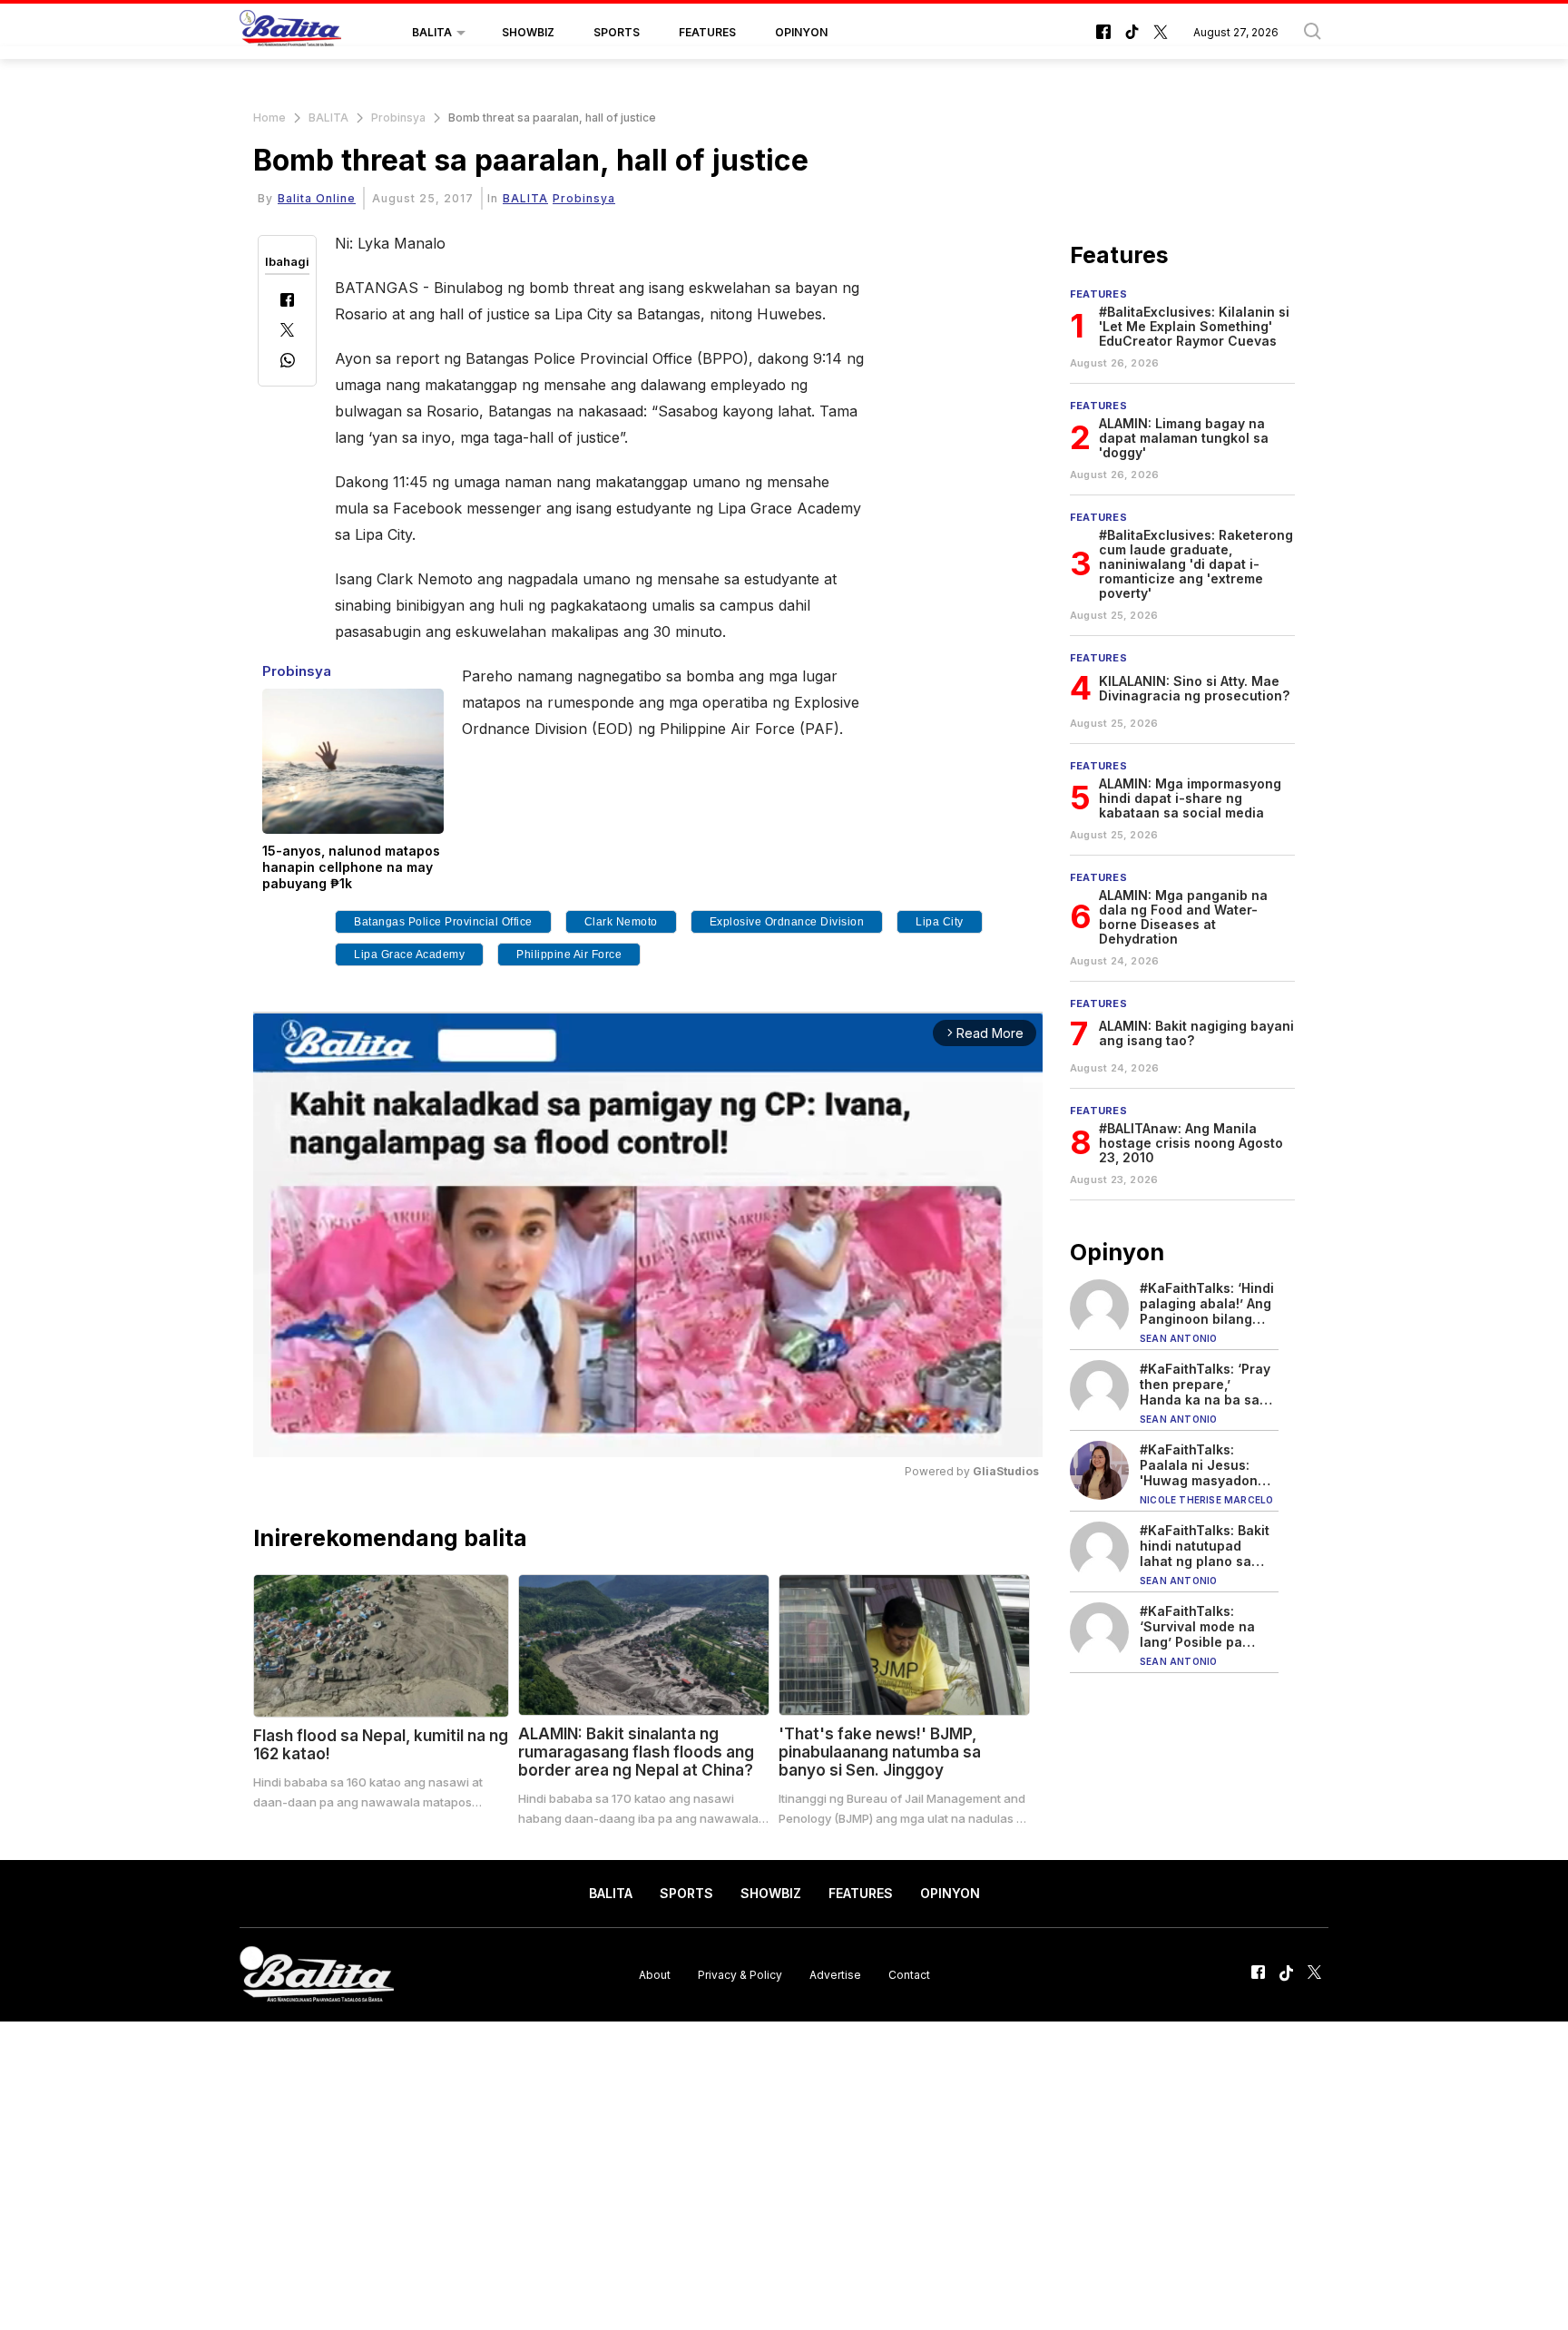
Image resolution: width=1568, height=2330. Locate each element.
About (655, 1974)
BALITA (432, 32)
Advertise (835, 1974)
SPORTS (617, 32)
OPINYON (801, 32)
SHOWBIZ (528, 32)
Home (269, 117)
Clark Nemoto (621, 922)
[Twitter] (287, 332)
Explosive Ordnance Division (787, 922)
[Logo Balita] (290, 33)
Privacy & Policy (740, 1974)
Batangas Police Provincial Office (443, 922)
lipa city (940, 922)
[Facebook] (287, 302)
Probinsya (398, 117)
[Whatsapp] (288, 362)
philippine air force (569, 955)
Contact (909, 1974)
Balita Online (317, 198)
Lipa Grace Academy (409, 955)
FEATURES (707, 32)
